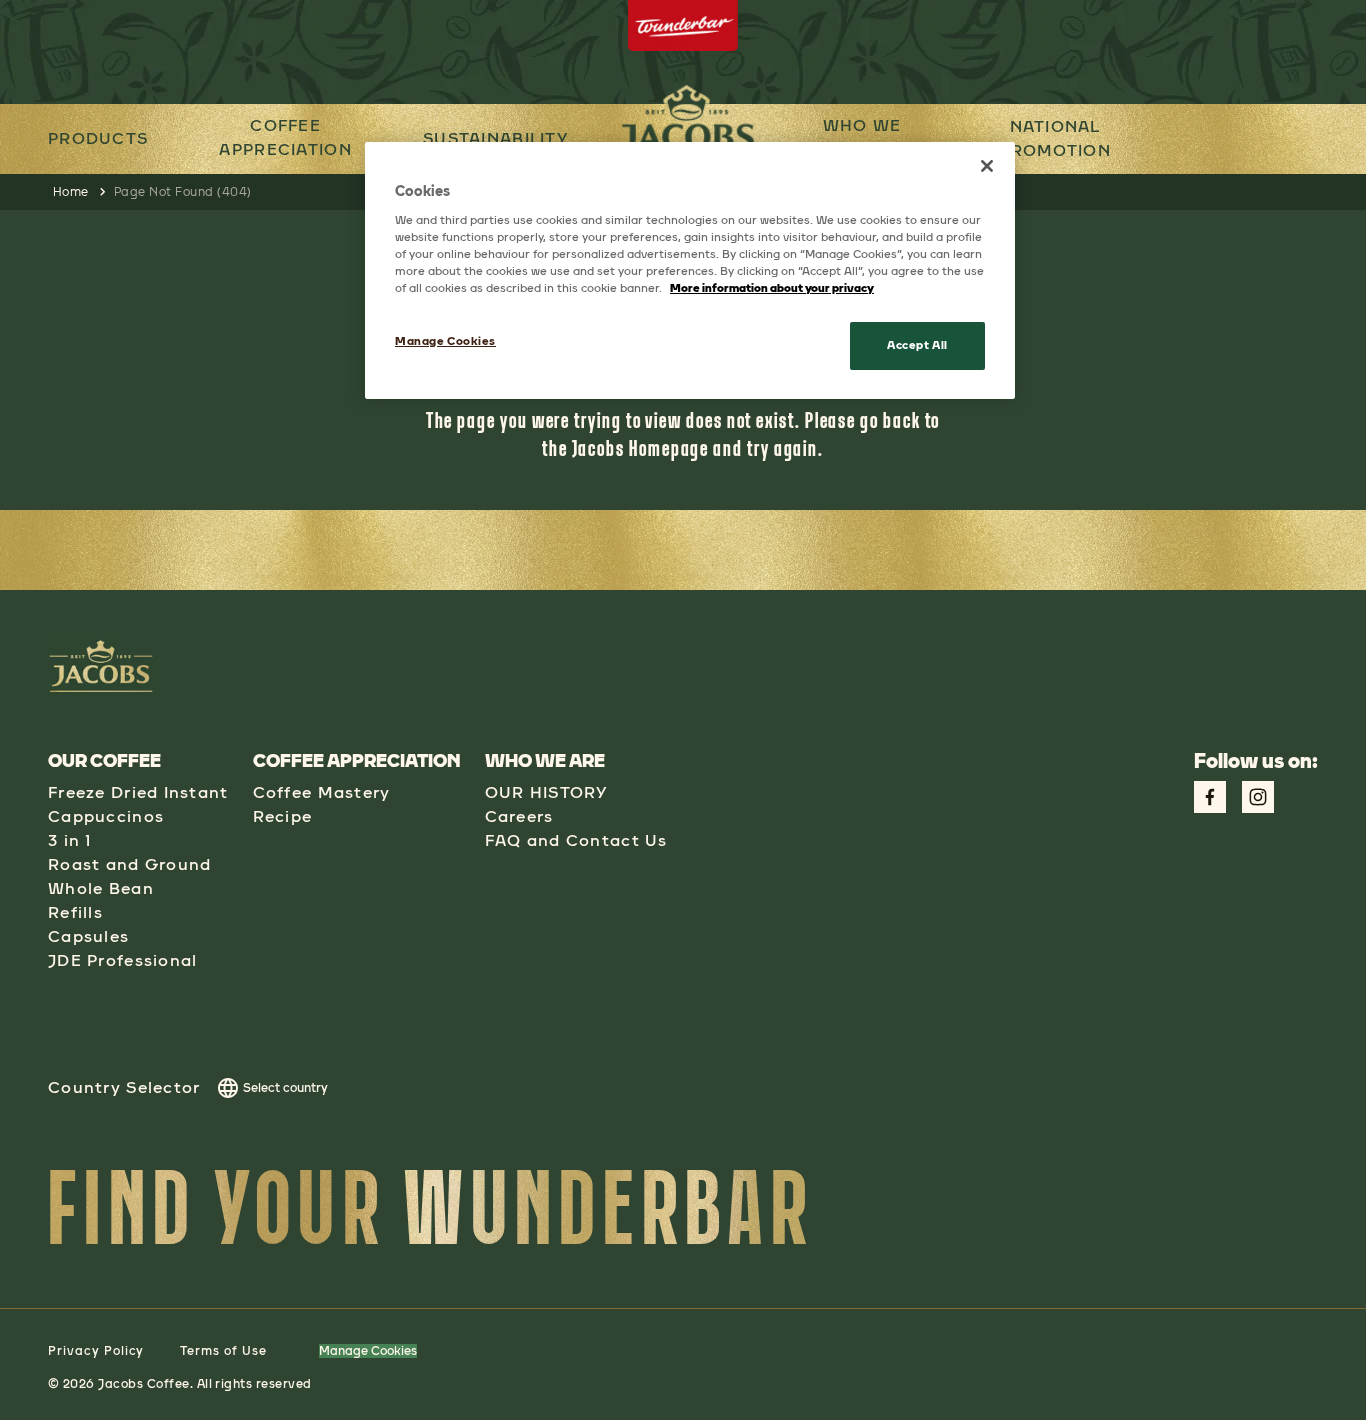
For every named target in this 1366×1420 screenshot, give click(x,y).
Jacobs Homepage (641, 447)
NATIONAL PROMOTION (1055, 138)
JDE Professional (122, 960)
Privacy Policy (96, 1351)
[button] (285, 139)
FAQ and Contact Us (576, 840)
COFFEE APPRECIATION (285, 137)
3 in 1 (70, 840)
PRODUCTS (98, 138)
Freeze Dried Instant (138, 792)
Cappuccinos (106, 816)
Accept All (917, 345)
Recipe (283, 816)
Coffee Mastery (322, 792)
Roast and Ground (129, 864)
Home (71, 192)
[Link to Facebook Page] (1210, 797)
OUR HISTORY (546, 792)
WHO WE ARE (862, 137)
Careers (519, 816)
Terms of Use (223, 1351)
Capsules (88, 936)
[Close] (987, 166)
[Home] (711, 447)
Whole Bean (101, 888)
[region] (690, 270)
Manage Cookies (368, 1351)
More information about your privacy (772, 288)
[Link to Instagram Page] (1258, 797)
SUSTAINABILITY (495, 138)
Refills (75, 912)
